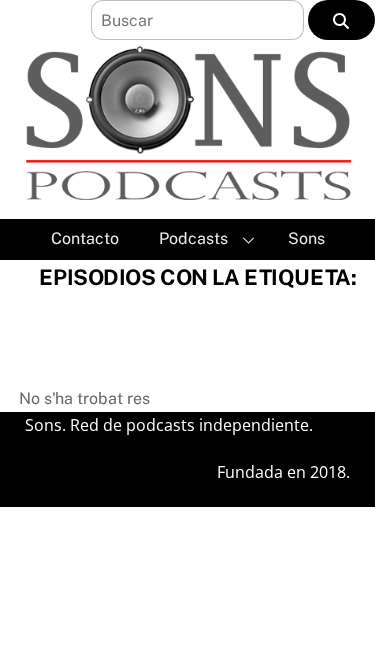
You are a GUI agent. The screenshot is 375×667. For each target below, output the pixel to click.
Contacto (85, 238)
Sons (306, 238)
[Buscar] (341, 20)
